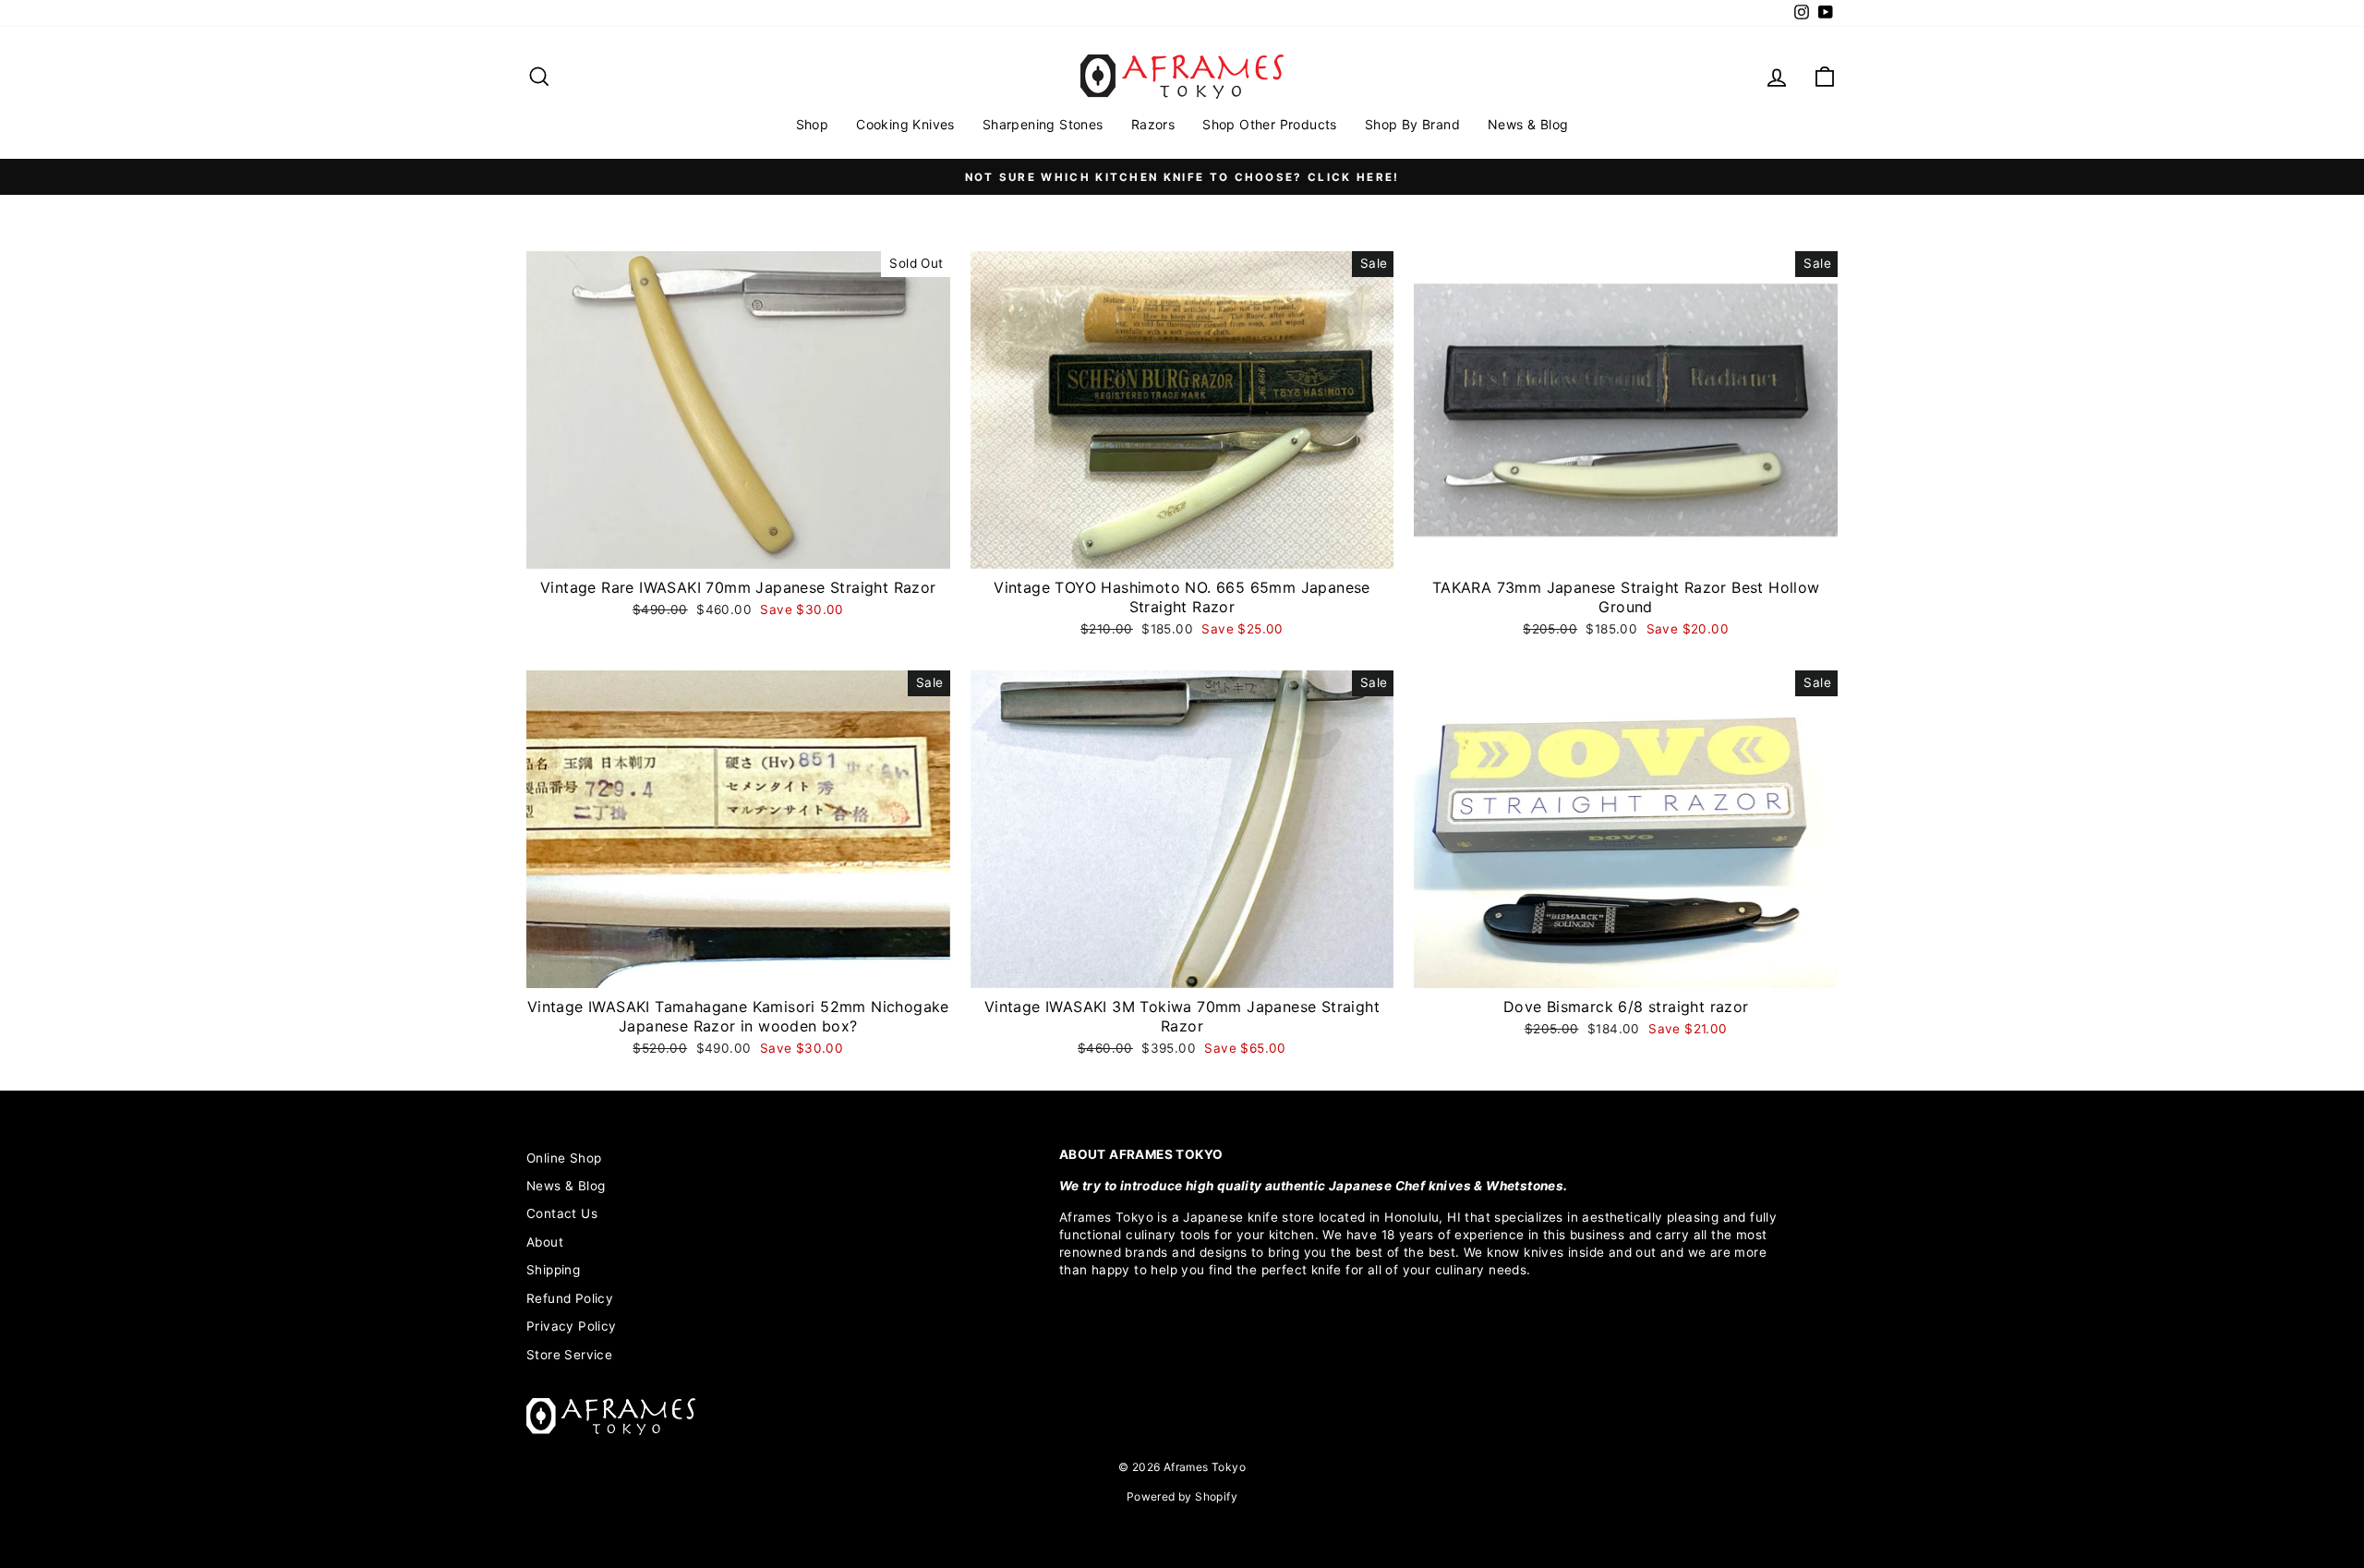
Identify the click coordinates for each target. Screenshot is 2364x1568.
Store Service (569, 1355)
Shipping (553, 1270)
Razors (1153, 124)
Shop (813, 124)
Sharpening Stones (1043, 124)
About (545, 1242)
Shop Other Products (1270, 124)
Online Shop (564, 1158)
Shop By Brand (1412, 124)
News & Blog (1528, 124)
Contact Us (562, 1213)
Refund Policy (570, 1298)
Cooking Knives (905, 124)
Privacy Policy (572, 1326)
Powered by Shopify (1182, 1496)
